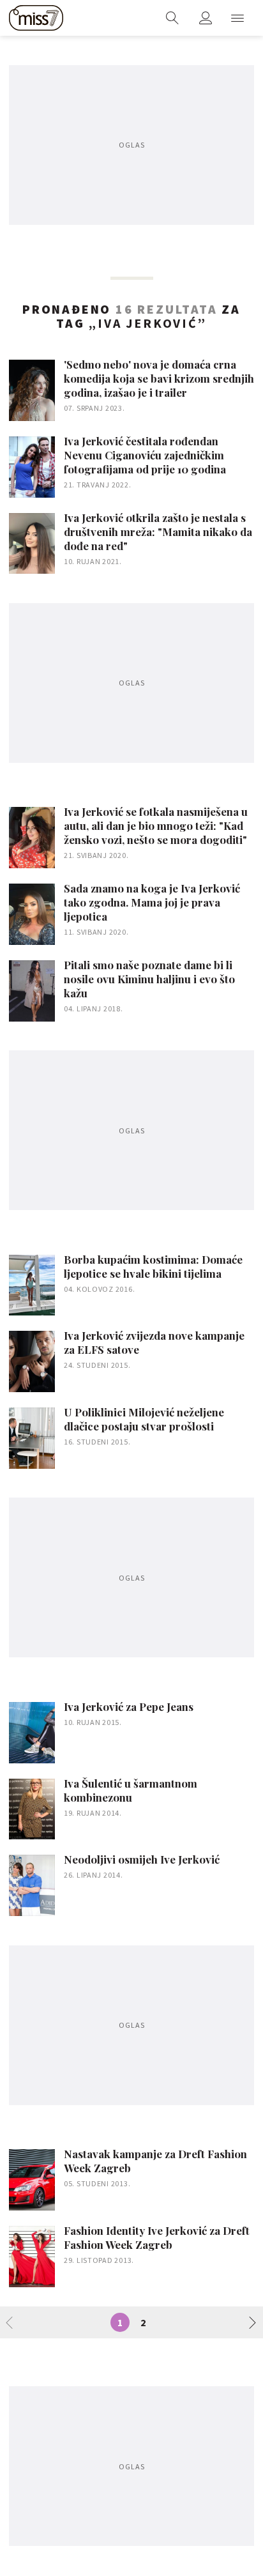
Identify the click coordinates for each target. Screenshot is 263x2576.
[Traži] (172, 18)
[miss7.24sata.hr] (36, 18)
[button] (237, 18)
